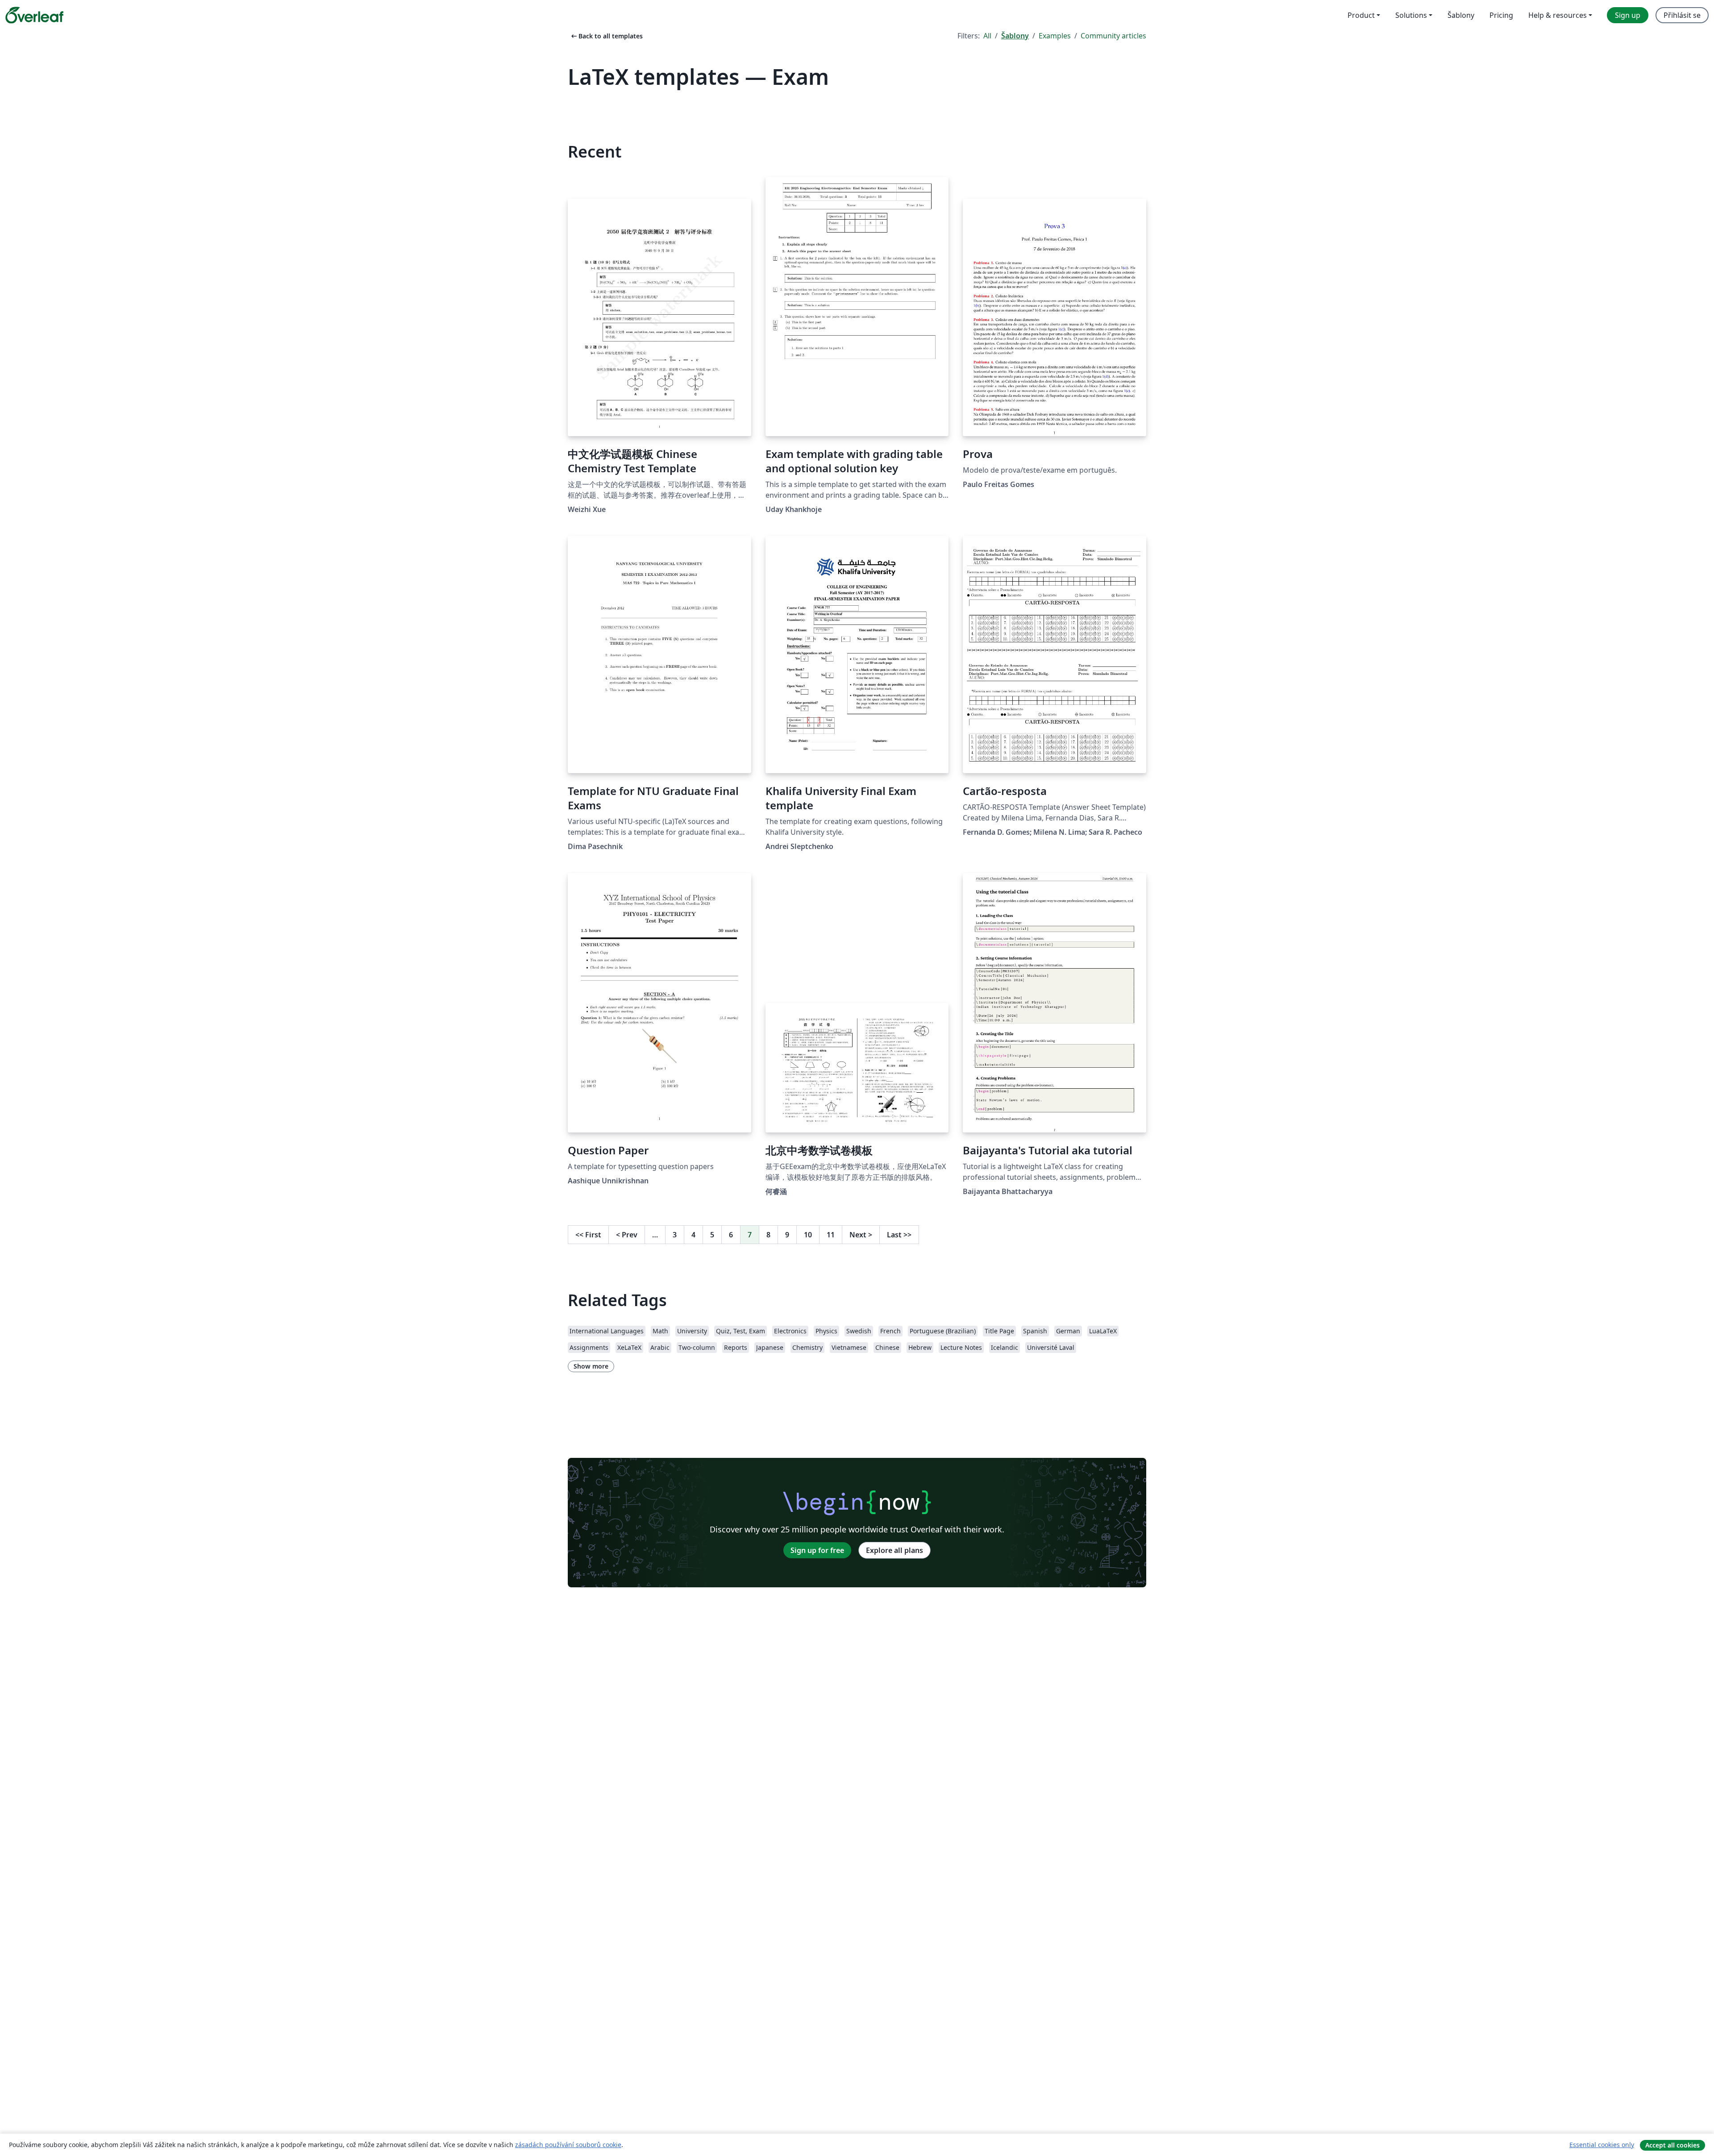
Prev (627, 1235)
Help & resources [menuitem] (1558, 15)
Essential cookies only (1602, 2145)
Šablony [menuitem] (1461, 15)
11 (831, 1235)
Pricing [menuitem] (1501, 15)
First (588, 1235)
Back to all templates (606, 36)
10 (808, 1235)
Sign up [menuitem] (1628, 15)
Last (899, 1235)
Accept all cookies (1672, 2145)
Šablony (1015, 36)
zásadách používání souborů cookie (568, 2145)
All (987, 36)
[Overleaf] (34, 15)
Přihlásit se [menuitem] (1682, 15)
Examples (1055, 36)
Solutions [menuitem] (1411, 15)
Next (861, 1235)
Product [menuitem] (1361, 15)
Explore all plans (894, 1550)
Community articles (1113, 36)
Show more (591, 1366)
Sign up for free (817, 1550)
